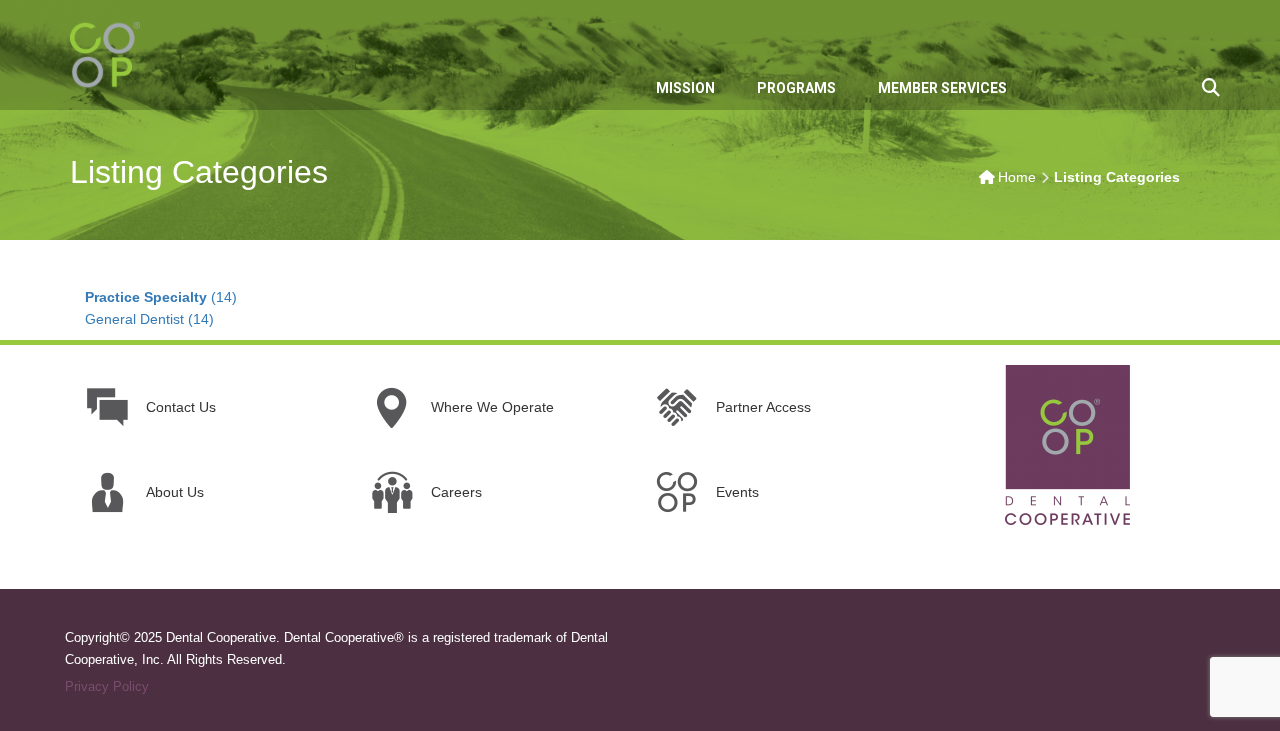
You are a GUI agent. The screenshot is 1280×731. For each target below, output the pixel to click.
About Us (175, 492)
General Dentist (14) (149, 319)
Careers (456, 492)
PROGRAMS (796, 88)
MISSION (685, 88)
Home (1017, 177)
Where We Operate (492, 407)
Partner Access (763, 407)
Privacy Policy (107, 686)
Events (737, 492)
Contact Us (181, 407)
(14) (161, 297)
